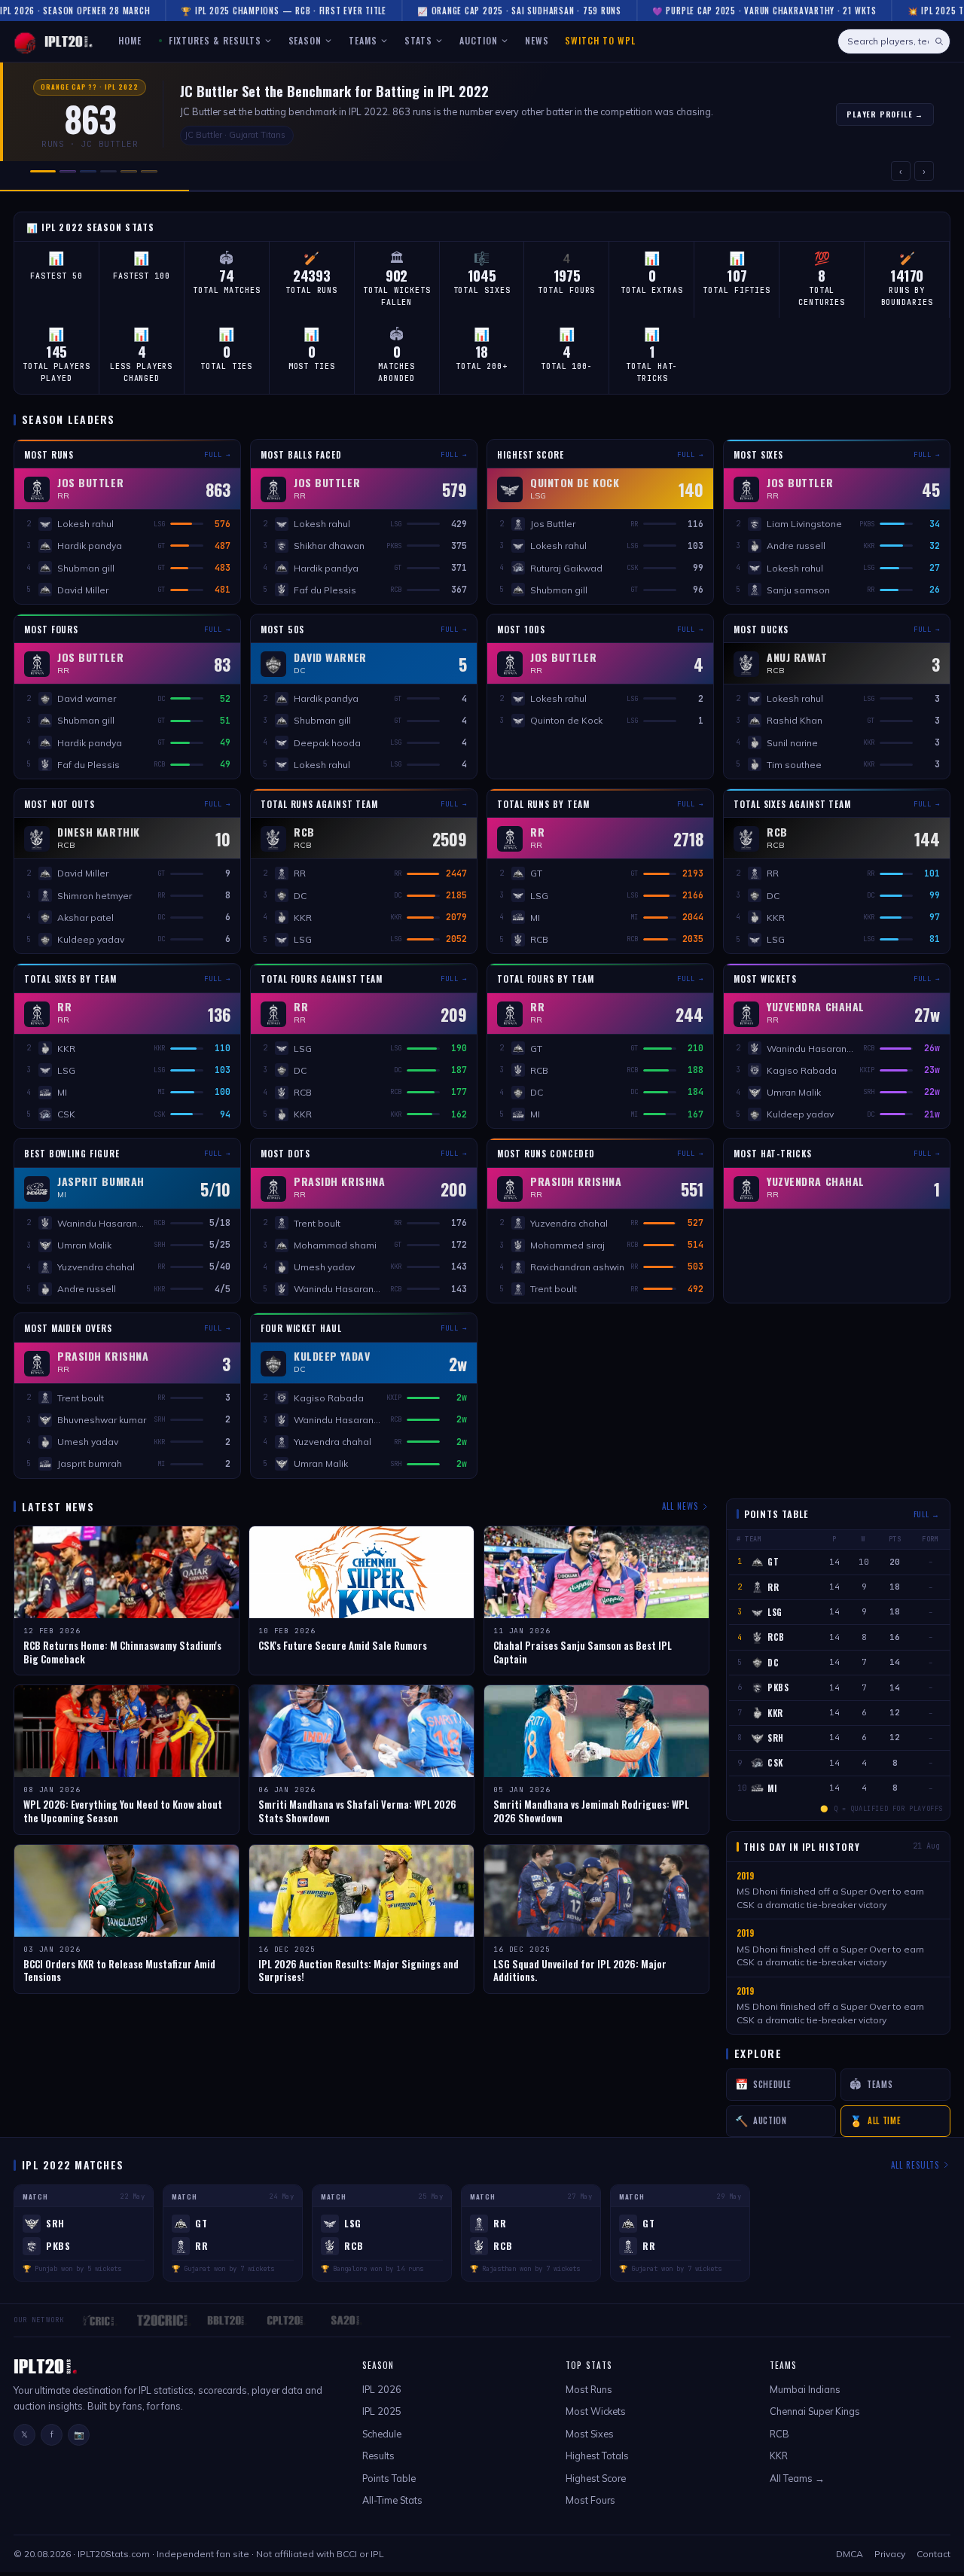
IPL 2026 (382, 2389)
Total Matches (227, 290)
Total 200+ (482, 366)
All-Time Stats (392, 2500)
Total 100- (567, 366)
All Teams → (797, 2478)
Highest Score (596, 2478)
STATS (418, 40)
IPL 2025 (382, 2411)
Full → (217, 455)
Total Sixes (482, 290)
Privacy (890, 2554)
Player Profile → (885, 114)
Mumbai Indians (805, 2389)
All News (680, 1506)
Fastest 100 (142, 276)
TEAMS (363, 40)
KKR (779, 2456)
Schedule (382, 2434)
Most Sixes (590, 2434)
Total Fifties (737, 290)
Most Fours (590, 2500)
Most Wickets (596, 2411)
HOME (130, 40)
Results (378, 2456)
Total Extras (652, 290)
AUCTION (479, 40)
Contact (933, 2554)
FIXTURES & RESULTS (213, 40)
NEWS (537, 40)
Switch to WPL (600, 40)
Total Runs (311, 290)
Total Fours (566, 290)
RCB (779, 2434)
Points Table (389, 2478)
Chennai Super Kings (815, 2411)
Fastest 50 (56, 276)
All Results (915, 2165)
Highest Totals (597, 2456)
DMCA (850, 2554)
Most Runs (589, 2389)
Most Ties (312, 366)
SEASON (305, 40)
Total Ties (226, 366)
